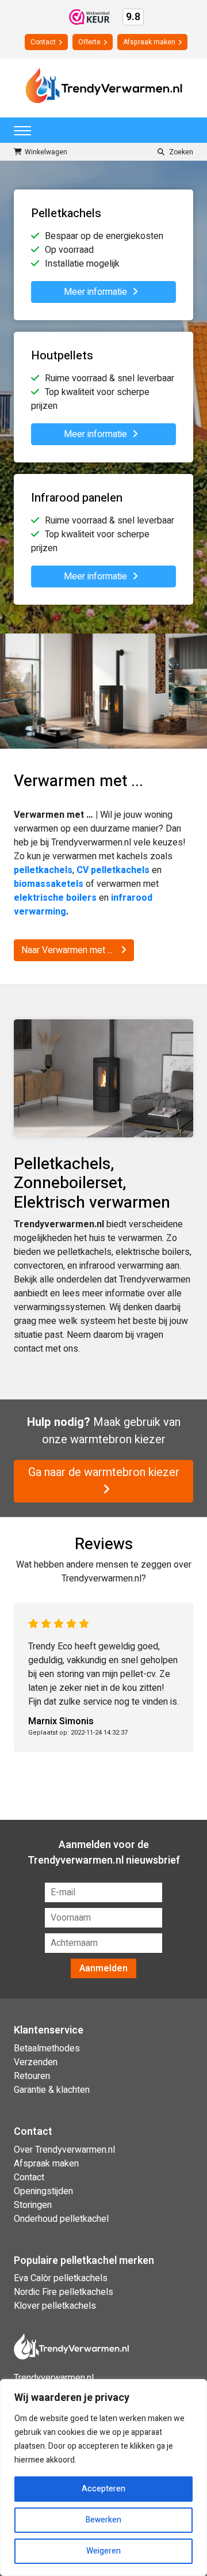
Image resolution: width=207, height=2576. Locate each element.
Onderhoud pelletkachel (61, 2219)
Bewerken (103, 2520)
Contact (43, 42)
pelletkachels (85, 1252)
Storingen (33, 2205)
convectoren (39, 1266)
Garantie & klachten (52, 2090)
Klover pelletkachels (55, 2306)
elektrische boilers (153, 1252)
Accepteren (103, 2489)
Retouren (32, 2076)
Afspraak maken (149, 42)
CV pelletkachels (113, 870)
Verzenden (36, 2062)
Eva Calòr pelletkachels (61, 2278)
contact (28, 1349)
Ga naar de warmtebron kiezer (104, 1472)
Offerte (89, 42)
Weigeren (103, 2551)
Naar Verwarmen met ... (68, 950)
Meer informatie (97, 292)
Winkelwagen (46, 152)
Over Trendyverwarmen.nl (64, 2150)
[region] (103, 2478)
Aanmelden (103, 1968)
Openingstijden (43, 2191)
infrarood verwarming (121, 1266)
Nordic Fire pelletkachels (64, 2292)
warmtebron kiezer (118, 1439)
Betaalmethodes (47, 2048)
